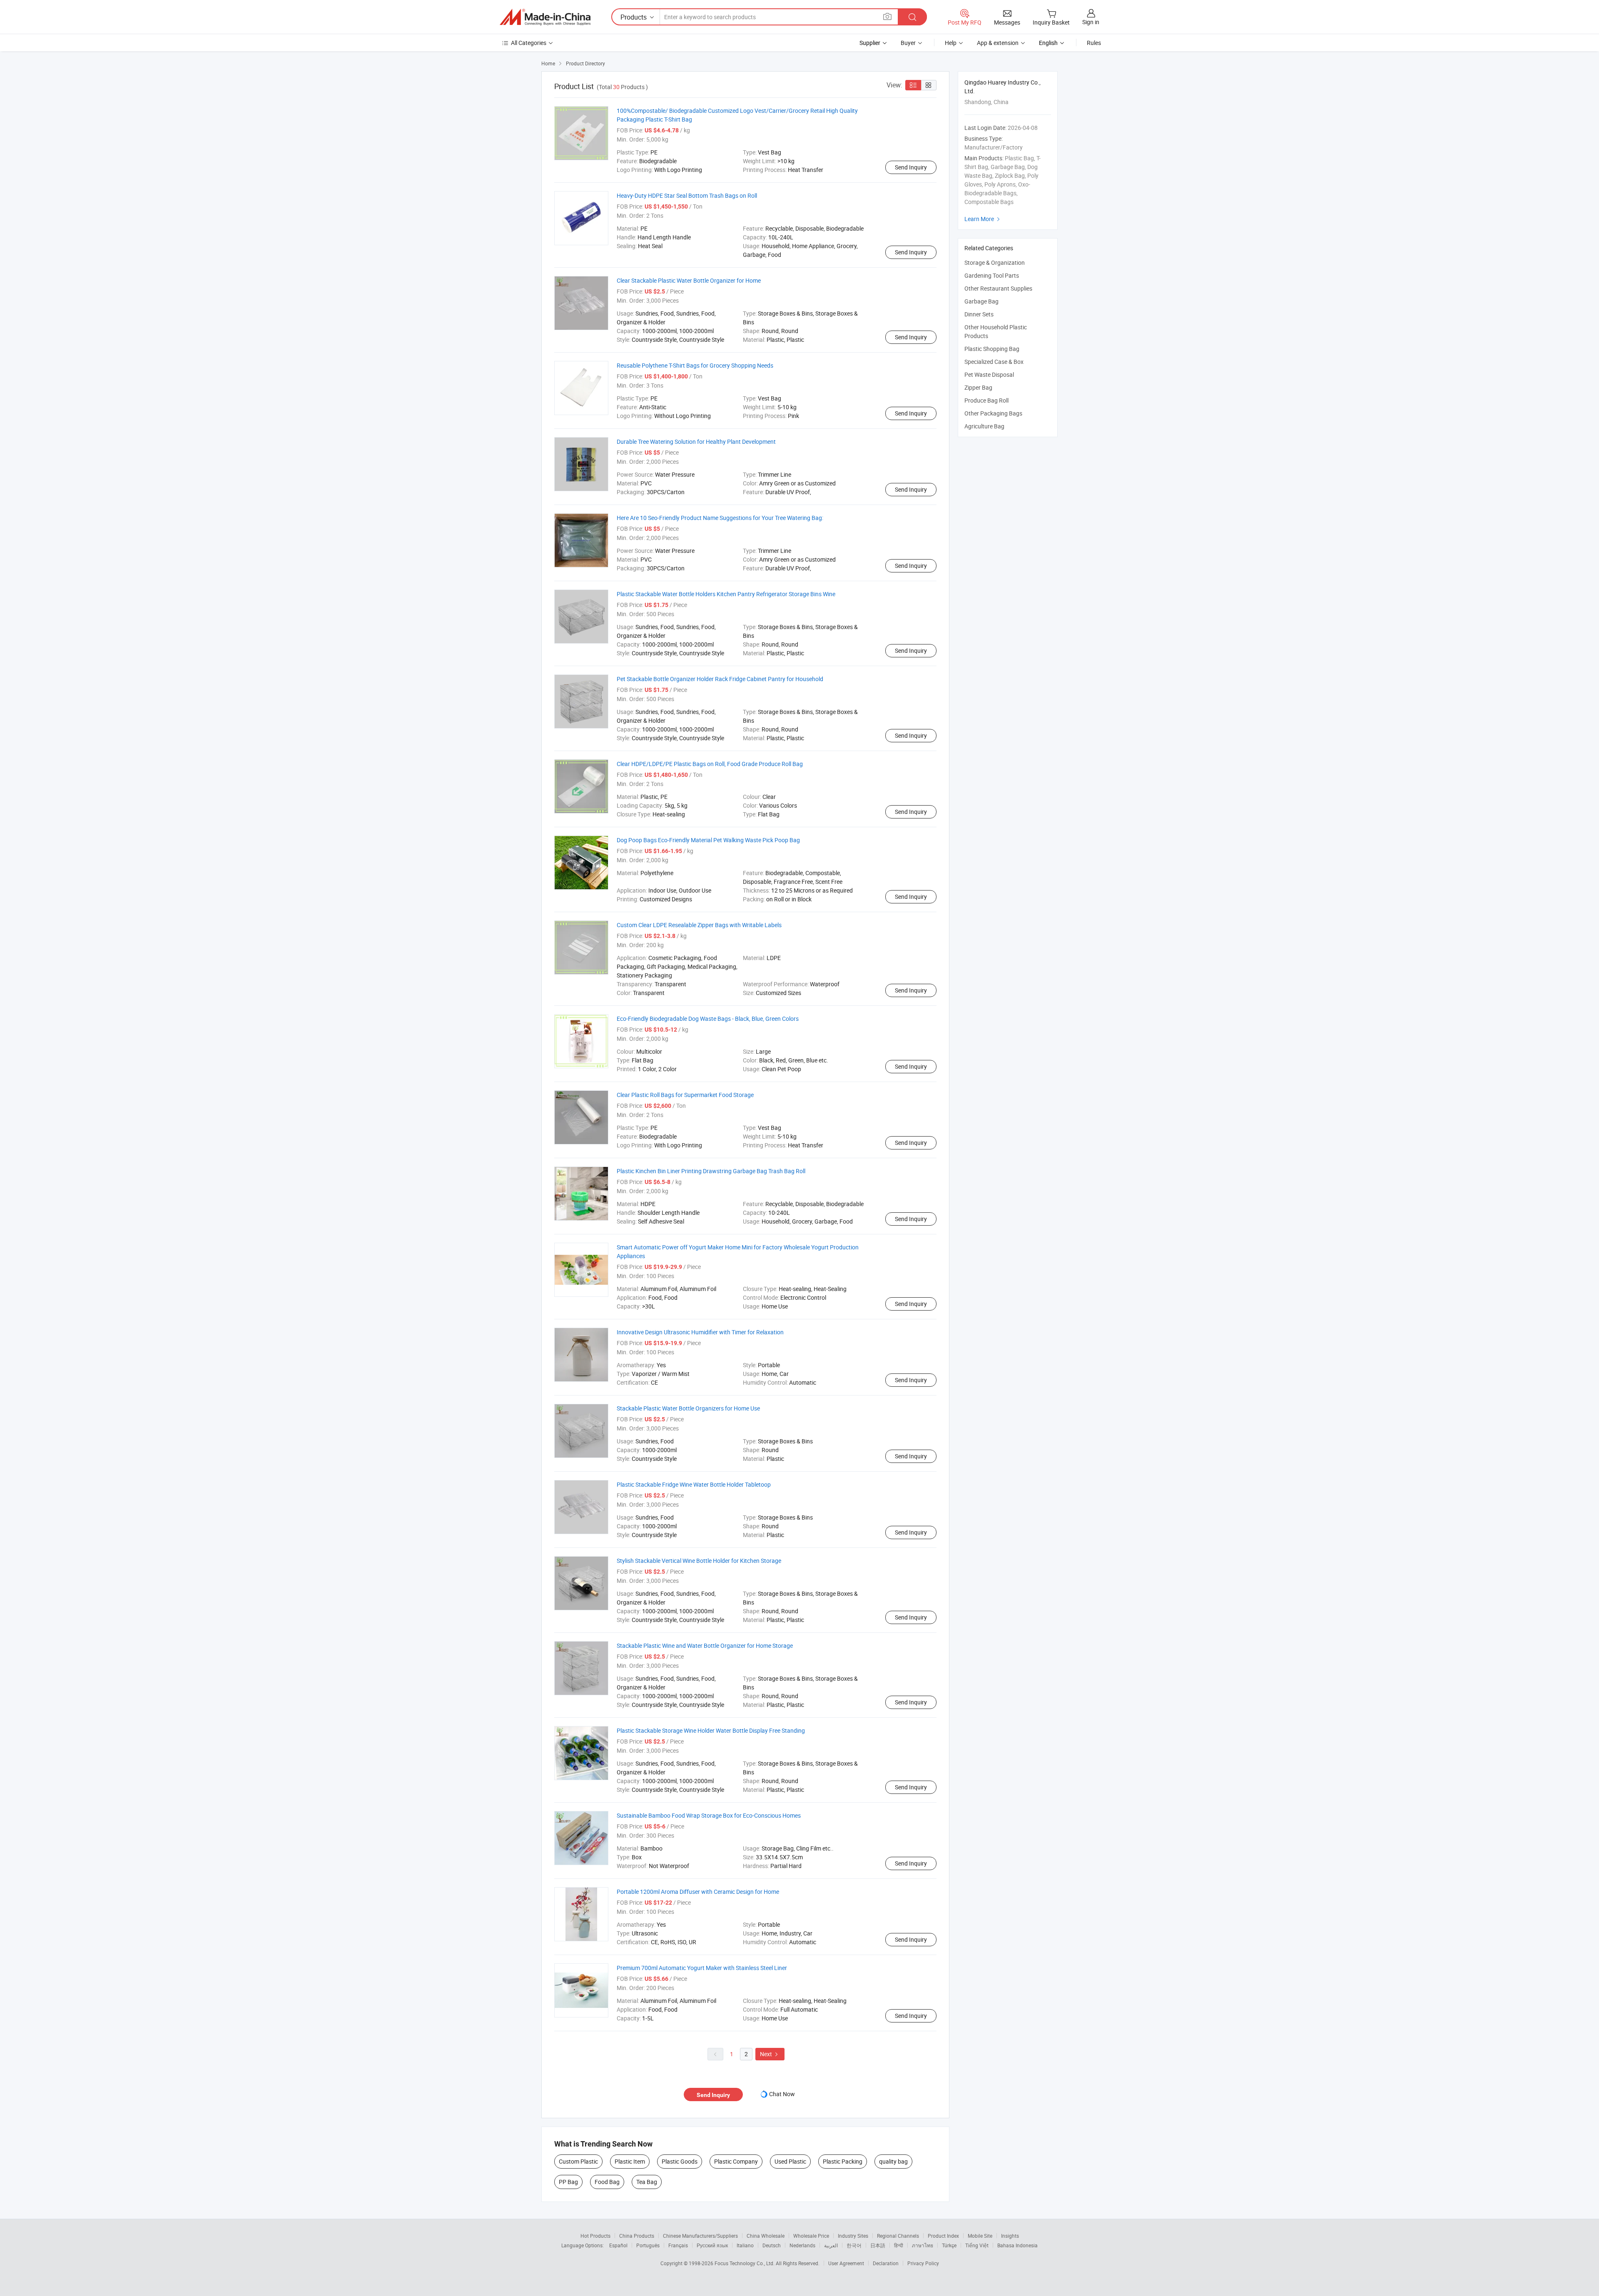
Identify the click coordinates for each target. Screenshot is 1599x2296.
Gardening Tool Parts (992, 275)
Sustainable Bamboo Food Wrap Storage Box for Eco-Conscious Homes (709, 1815)
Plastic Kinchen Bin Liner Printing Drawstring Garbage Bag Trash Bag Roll (711, 1171)
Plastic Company (736, 2161)
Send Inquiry (911, 167)
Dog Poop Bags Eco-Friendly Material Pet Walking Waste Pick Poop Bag (708, 840)
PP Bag (568, 2182)
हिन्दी (899, 2245)
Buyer (908, 43)
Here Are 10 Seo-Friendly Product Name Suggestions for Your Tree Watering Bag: (720, 518)
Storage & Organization (995, 262)
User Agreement (846, 2263)
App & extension (998, 43)
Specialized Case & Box (994, 362)
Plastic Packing (843, 2161)
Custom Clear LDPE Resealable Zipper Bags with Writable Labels (699, 925)
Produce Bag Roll (986, 400)
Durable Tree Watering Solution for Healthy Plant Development (696, 442)
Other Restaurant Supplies (998, 288)
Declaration (886, 2263)
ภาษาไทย (923, 2245)
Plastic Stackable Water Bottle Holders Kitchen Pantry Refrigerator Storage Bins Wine (726, 594)
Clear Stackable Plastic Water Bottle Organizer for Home (689, 280)
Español (618, 2245)
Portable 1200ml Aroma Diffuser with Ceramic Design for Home (698, 1892)
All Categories (529, 43)
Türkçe (949, 2245)
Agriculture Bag (984, 426)
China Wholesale (766, 2236)
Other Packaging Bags (993, 413)
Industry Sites (853, 2236)
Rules (1094, 43)
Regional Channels (898, 2236)
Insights (1010, 2236)
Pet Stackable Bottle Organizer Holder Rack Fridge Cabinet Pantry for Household (720, 679)
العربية (831, 2245)
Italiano (745, 2245)
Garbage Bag (981, 301)
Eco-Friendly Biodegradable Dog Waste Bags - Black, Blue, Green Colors (708, 1019)
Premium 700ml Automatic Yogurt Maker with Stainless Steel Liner (702, 1968)
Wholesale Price (811, 2236)
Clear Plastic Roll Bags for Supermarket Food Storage (685, 1095)
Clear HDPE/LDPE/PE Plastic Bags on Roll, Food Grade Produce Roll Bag (710, 764)
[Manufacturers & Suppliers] (545, 17)
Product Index (943, 2236)
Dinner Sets (979, 314)
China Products (637, 2236)
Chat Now (782, 2094)
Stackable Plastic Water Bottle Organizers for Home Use (688, 1408)
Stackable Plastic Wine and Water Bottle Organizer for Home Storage (705, 1646)
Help (951, 43)
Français (678, 2245)
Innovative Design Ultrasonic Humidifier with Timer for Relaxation (700, 1332)
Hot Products (595, 2236)
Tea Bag (647, 2182)
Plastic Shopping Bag (992, 349)
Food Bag (607, 2182)
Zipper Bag (978, 387)
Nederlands (802, 2245)
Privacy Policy (923, 2263)
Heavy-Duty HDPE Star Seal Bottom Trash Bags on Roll (687, 195)
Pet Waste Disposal (989, 374)
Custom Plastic (578, 2161)
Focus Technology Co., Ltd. (745, 2263)
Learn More (983, 219)
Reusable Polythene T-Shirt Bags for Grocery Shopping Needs (695, 365)
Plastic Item (630, 2161)
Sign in (1091, 22)
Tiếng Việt (977, 2245)
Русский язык (712, 2245)
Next (770, 2054)
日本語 (878, 2245)
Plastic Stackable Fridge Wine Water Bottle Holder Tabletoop (694, 1484)
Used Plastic (790, 2161)
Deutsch (772, 2245)
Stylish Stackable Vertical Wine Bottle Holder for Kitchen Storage (699, 1561)
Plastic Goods (680, 2161)
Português (648, 2245)
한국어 (854, 2245)
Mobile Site (980, 2236)
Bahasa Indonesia (1017, 2245)
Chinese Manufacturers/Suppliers (700, 2236)
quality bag (893, 2161)
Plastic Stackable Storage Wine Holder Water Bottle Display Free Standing (711, 1730)
